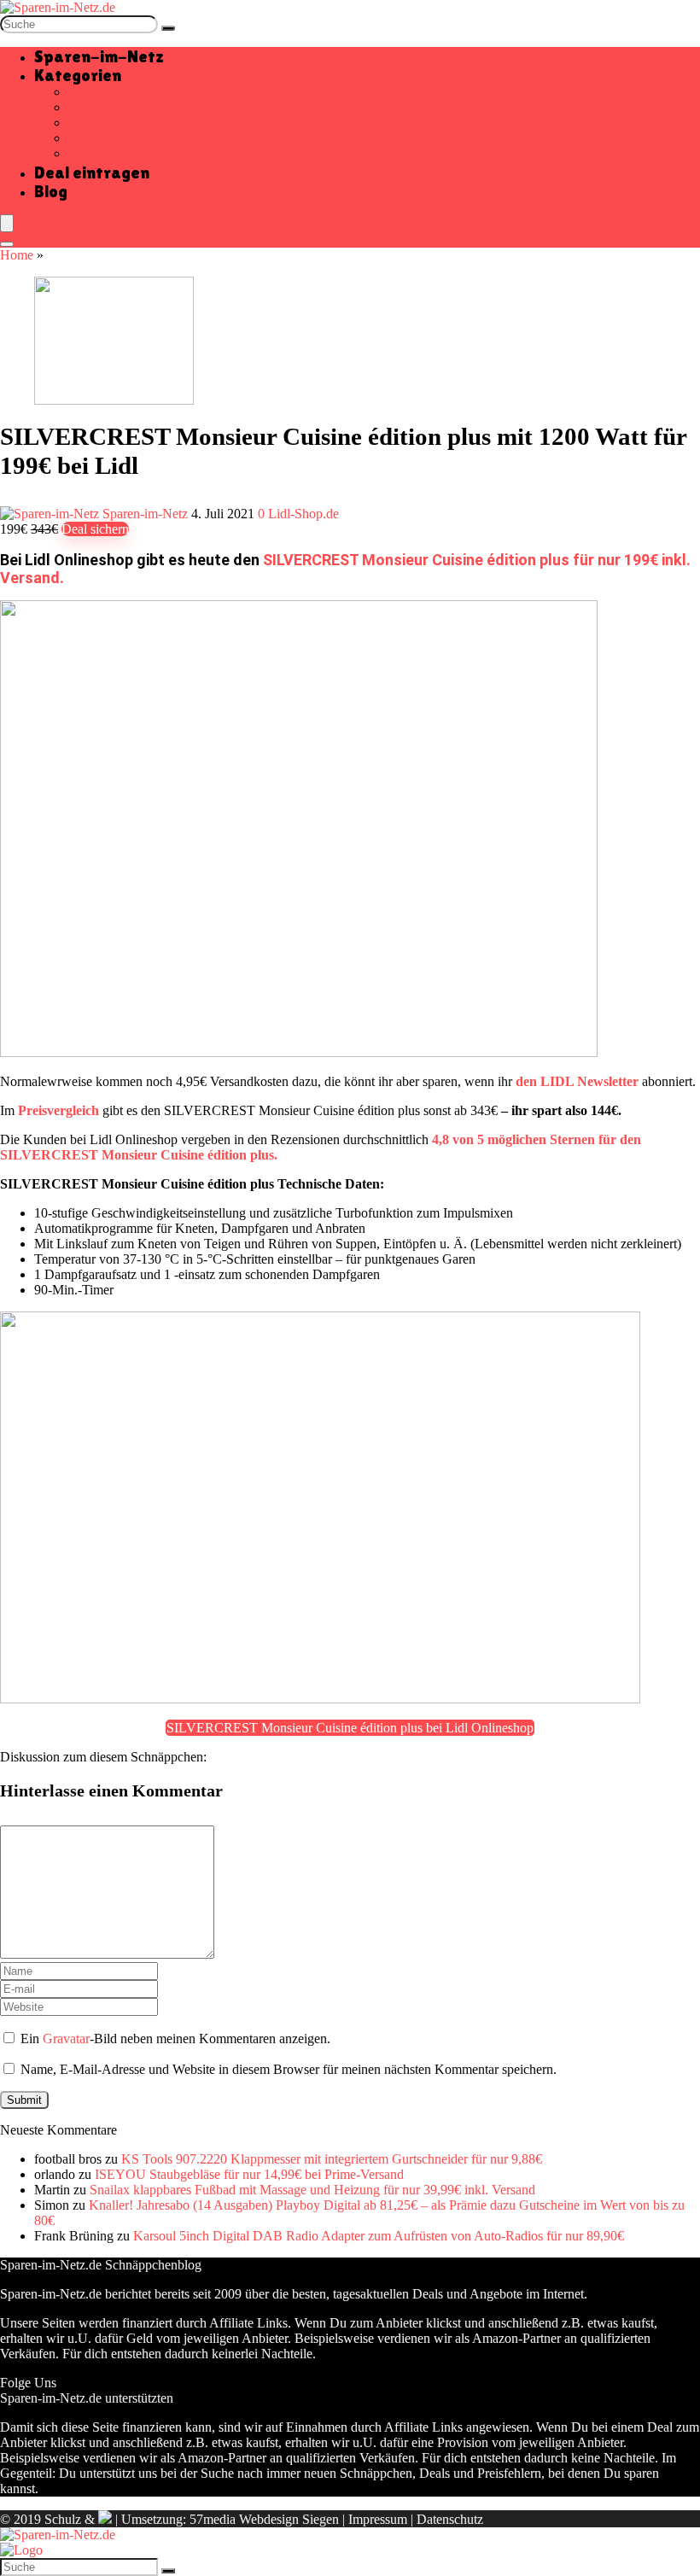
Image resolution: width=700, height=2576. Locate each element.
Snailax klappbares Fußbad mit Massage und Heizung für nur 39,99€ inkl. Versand (312, 2190)
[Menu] (7, 223)
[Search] (7, 244)
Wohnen (91, 153)
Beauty (87, 107)
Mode (84, 138)
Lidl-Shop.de (303, 514)
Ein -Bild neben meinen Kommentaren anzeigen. (175, 2039)
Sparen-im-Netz (99, 56)
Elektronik (96, 123)
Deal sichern (95, 529)
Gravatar (66, 2039)
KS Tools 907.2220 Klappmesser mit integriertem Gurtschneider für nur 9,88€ (332, 2159)
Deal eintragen (92, 172)
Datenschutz (450, 2519)
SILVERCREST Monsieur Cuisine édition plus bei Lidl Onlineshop (350, 1728)
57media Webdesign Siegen (264, 2519)
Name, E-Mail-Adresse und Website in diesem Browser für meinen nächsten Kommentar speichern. (289, 2069)
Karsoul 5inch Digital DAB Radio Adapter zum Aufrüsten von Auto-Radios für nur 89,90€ (379, 2236)
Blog (51, 191)
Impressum (378, 2519)
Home (17, 255)
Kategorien (78, 75)
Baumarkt (95, 92)
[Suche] (168, 28)
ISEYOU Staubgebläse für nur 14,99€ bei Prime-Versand (249, 2174)
